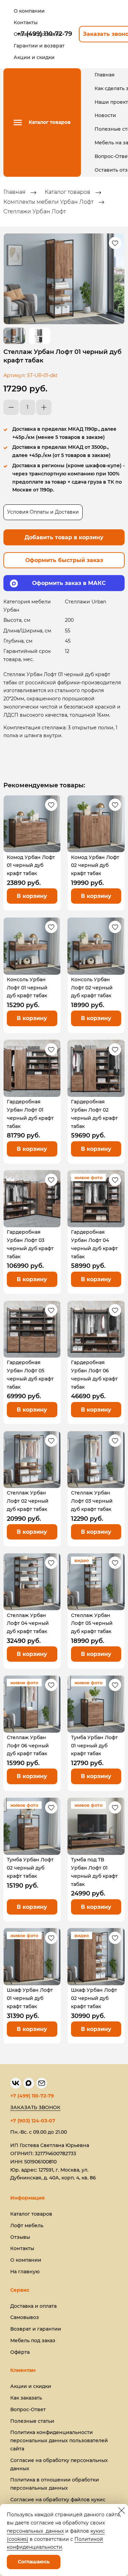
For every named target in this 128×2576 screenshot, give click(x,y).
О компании (26, 2260)
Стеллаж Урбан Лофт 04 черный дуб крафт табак (28, 1623)
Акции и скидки (31, 2386)
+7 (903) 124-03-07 (33, 2121)
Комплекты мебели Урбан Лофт (48, 202)
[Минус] (11, 407)
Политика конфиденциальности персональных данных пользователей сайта (59, 2441)
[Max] (29, 2083)
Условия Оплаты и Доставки (43, 512)
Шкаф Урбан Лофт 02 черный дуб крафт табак (94, 1998)
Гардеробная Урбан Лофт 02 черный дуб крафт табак (94, 1114)
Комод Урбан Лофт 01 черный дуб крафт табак (31, 865)
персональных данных (35, 2531)
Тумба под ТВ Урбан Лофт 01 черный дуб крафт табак (94, 1872)
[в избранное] (115, 243)
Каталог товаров (68, 192)
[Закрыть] (122, 2510)
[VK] (16, 2083)
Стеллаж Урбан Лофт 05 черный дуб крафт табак (92, 1623)
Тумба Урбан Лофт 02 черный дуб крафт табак (30, 1868)
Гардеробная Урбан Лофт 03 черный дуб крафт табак (30, 1244)
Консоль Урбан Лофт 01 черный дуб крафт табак (27, 988)
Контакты (22, 2248)
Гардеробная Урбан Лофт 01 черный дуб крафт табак (30, 1114)
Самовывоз (25, 2317)
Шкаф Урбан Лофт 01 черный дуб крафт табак (30, 1998)
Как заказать (26, 2398)
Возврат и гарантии (36, 2329)
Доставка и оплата (33, 2306)
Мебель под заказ (33, 2341)
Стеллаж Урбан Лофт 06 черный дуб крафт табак (28, 1746)
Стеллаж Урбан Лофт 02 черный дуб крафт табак (28, 1501)
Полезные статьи (32, 2421)
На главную (25, 2272)
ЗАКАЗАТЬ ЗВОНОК (35, 2107)
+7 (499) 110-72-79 (32, 2096)
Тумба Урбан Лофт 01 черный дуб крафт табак (94, 1746)
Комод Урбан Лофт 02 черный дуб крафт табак (95, 865)
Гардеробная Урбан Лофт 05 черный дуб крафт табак (30, 1375)
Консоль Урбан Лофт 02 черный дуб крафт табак (92, 988)
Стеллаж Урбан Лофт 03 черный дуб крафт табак (92, 1501)
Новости (105, 115)
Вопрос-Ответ (28, 2409)
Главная (105, 75)
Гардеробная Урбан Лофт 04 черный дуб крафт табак (94, 1244)
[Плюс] (44, 407)
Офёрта (20, 2352)
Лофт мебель (27, 2226)
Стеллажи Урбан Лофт (35, 211)
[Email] (42, 2083)
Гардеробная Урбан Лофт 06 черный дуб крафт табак (94, 1375)
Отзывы (20, 2237)
